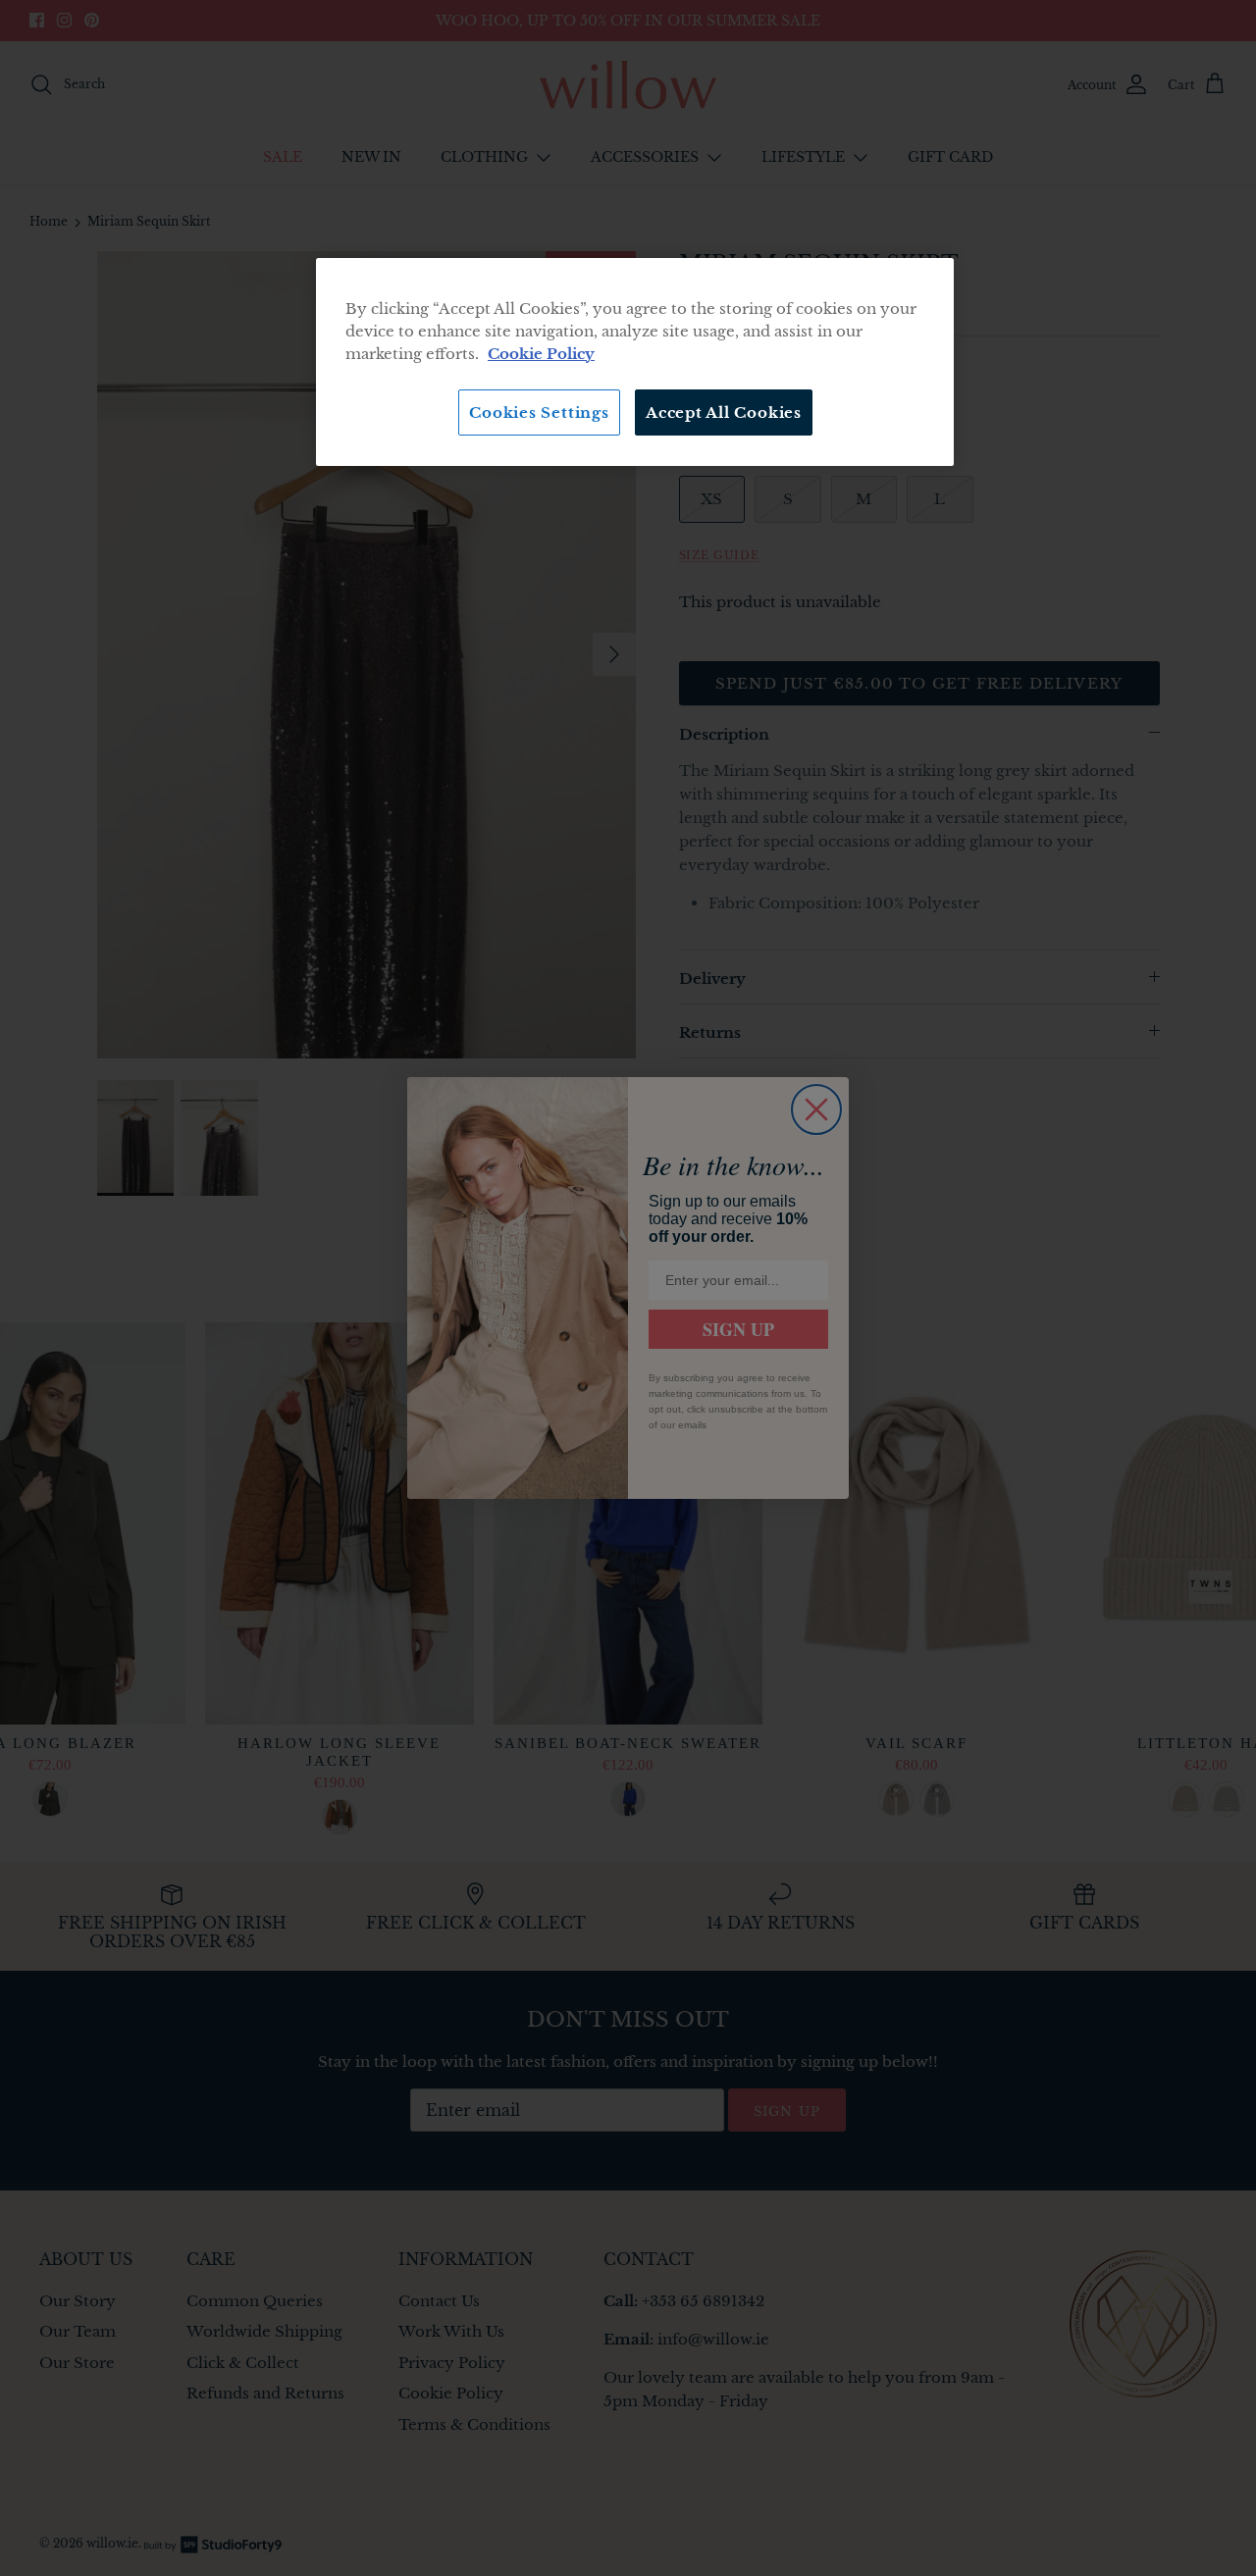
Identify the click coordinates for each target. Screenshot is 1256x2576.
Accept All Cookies (724, 412)
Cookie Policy (541, 354)
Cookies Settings (539, 412)
